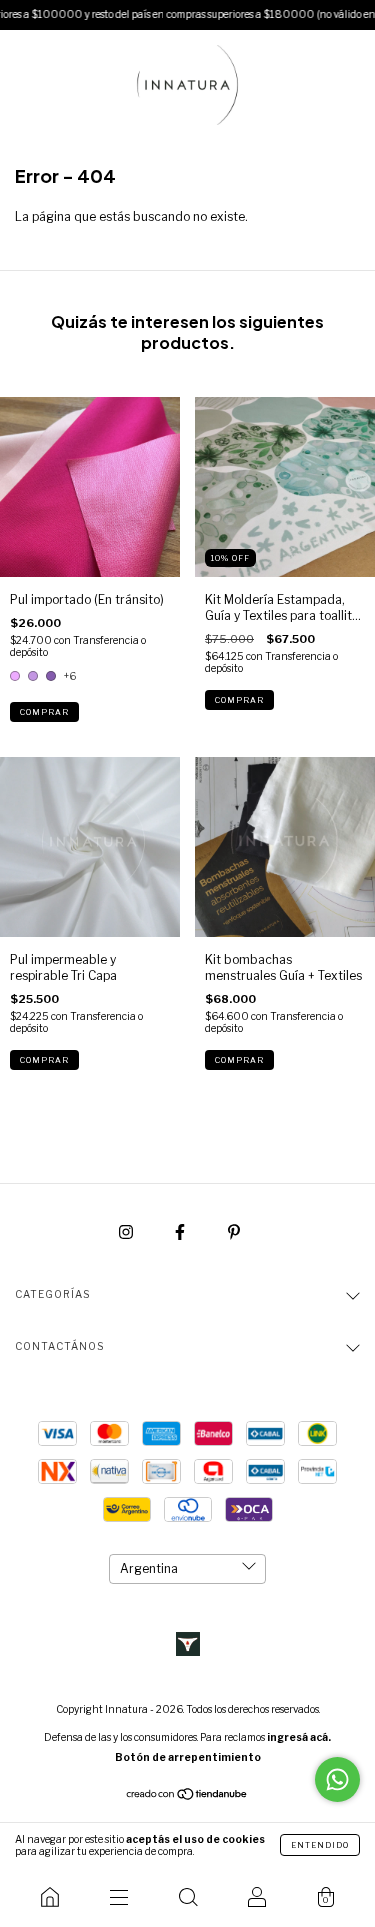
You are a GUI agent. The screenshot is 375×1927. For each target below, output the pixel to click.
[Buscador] (187, 1897)
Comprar (44, 712)
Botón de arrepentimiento (188, 1757)
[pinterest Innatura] (234, 1231)
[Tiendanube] (187, 1796)
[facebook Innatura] (181, 1231)
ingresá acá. (299, 1737)
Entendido (320, 1845)
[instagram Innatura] (127, 1231)
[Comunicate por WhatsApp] (337, 1779)
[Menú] (118, 1897)
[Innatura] (49, 1897)
